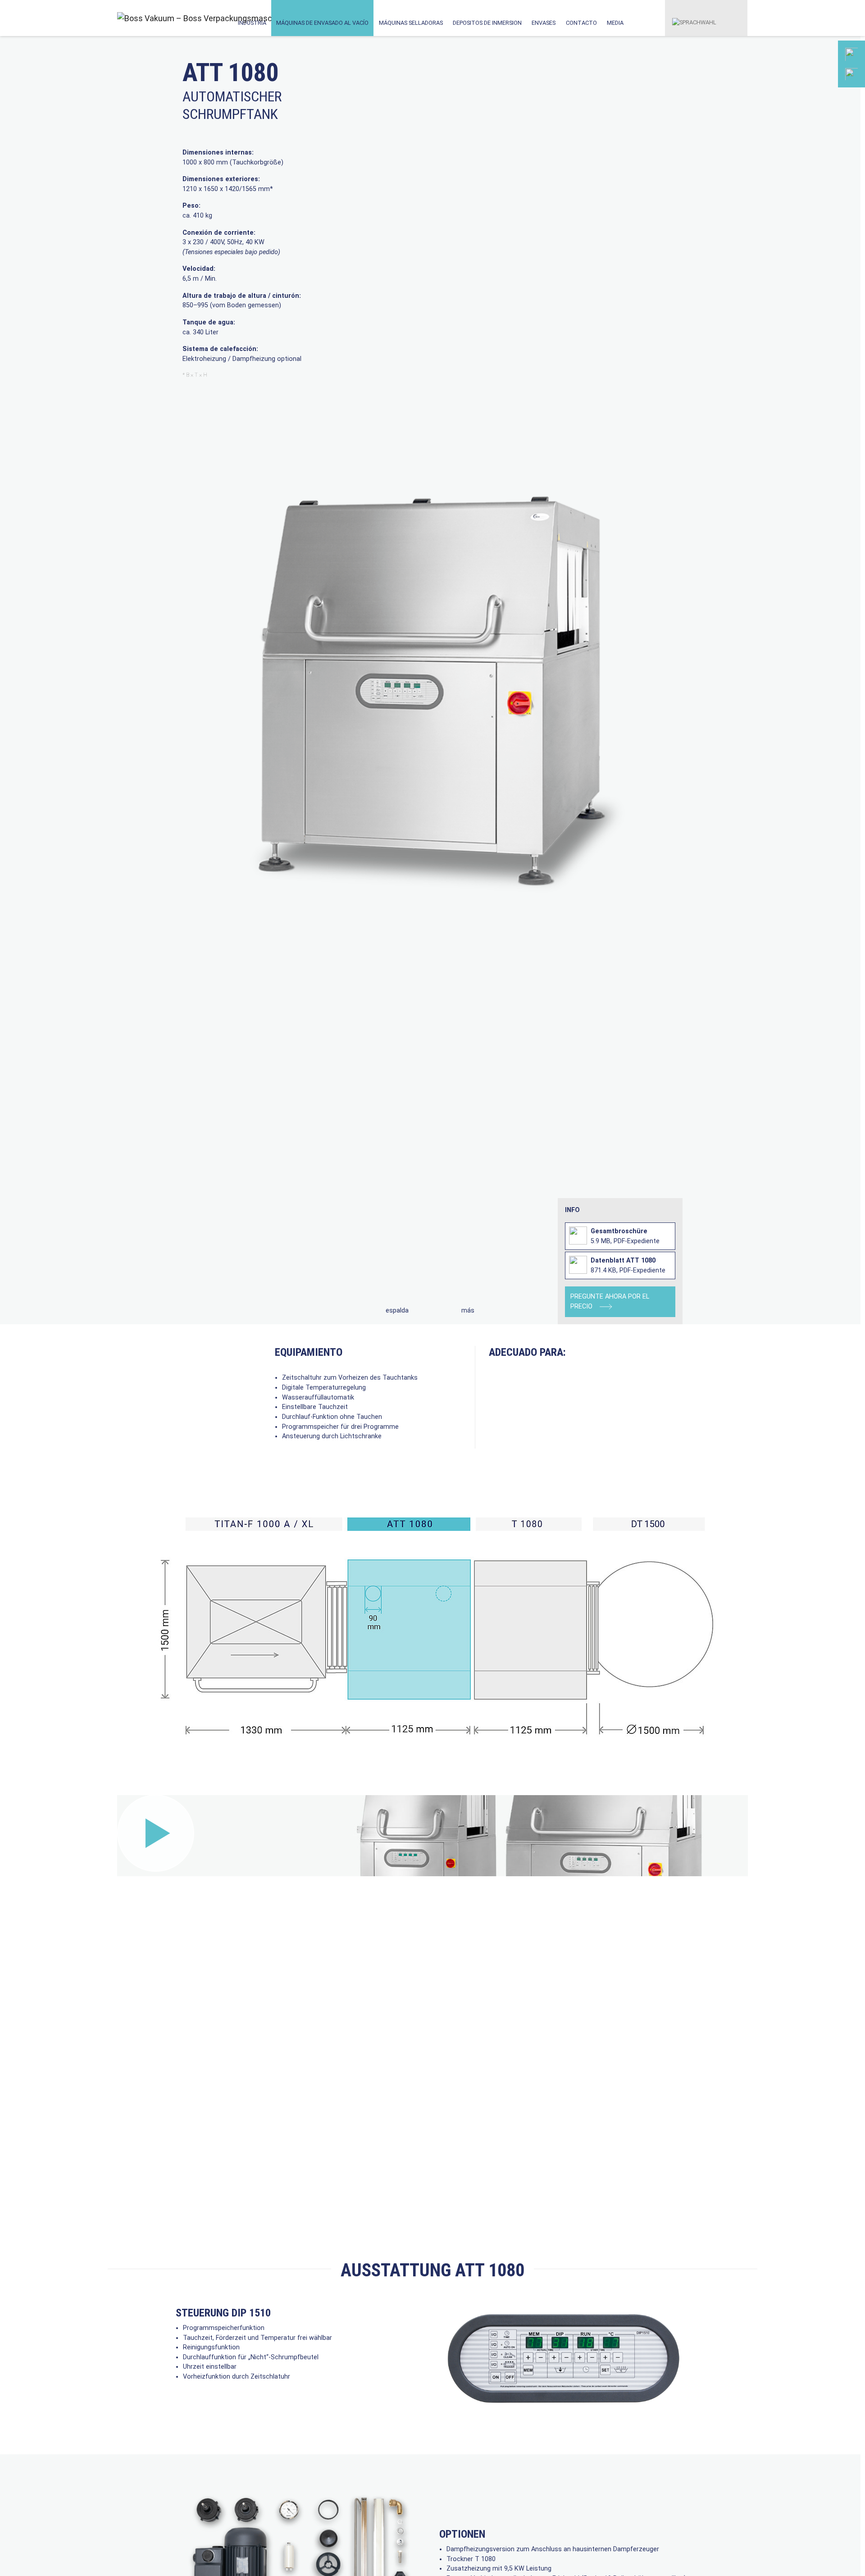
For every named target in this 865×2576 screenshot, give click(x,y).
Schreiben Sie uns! (810, 154)
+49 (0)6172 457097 (811, 111)
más (468, 1311)
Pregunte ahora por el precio (610, 1302)
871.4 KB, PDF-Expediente (628, 1265)
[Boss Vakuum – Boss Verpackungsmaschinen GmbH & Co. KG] (157, 18)
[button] (694, 18)
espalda (397, 1311)
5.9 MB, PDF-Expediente (625, 1236)
